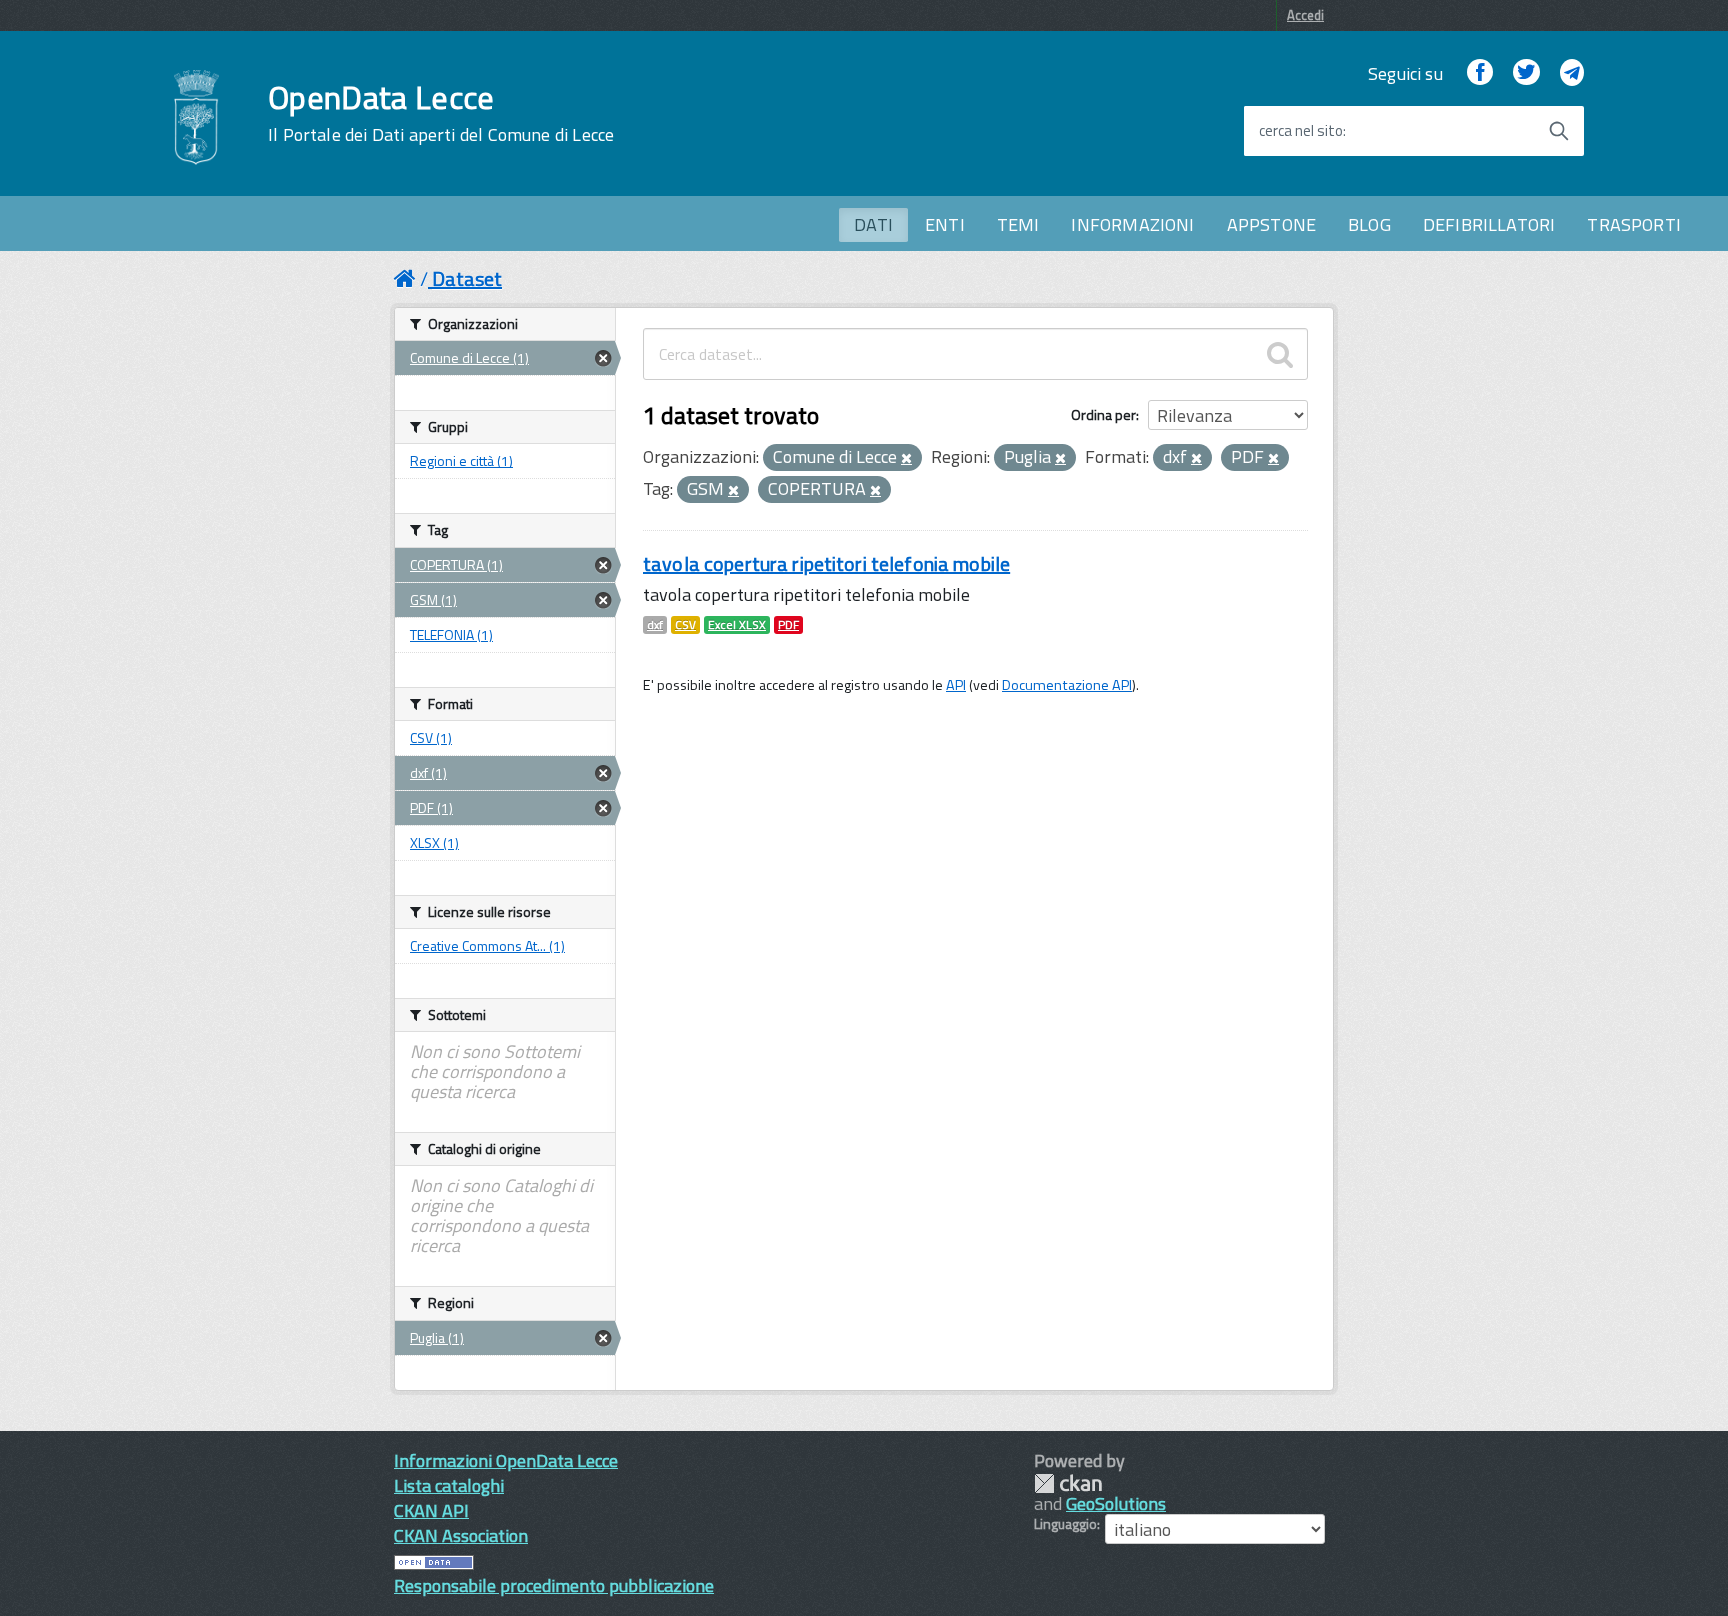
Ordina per (1103, 414)
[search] (1280, 354)
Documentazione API (1067, 685)
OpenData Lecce (441, 113)
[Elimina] (906, 459)
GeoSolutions (1116, 1503)
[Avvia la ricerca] (1559, 131)
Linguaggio (1065, 1524)
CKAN (1068, 1483)
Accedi (1305, 15)
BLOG (1369, 224)
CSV (685, 625)
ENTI (945, 224)
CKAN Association (461, 1535)
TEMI (1018, 224)
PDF (788, 625)
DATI (873, 224)
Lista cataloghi (449, 1485)
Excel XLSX (737, 625)
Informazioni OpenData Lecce (506, 1460)
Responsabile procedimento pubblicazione (554, 1585)
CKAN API (431, 1510)
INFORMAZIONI (1132, 224)
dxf (655, 625)
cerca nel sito (1301, 131)
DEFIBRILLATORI (1489, 224)
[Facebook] (1480, 73)
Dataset (467, 278)
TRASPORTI (1634, 224)
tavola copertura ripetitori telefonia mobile (826, 563)
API (956, 685)
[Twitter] (1526, 73)
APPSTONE (1271, 224)
